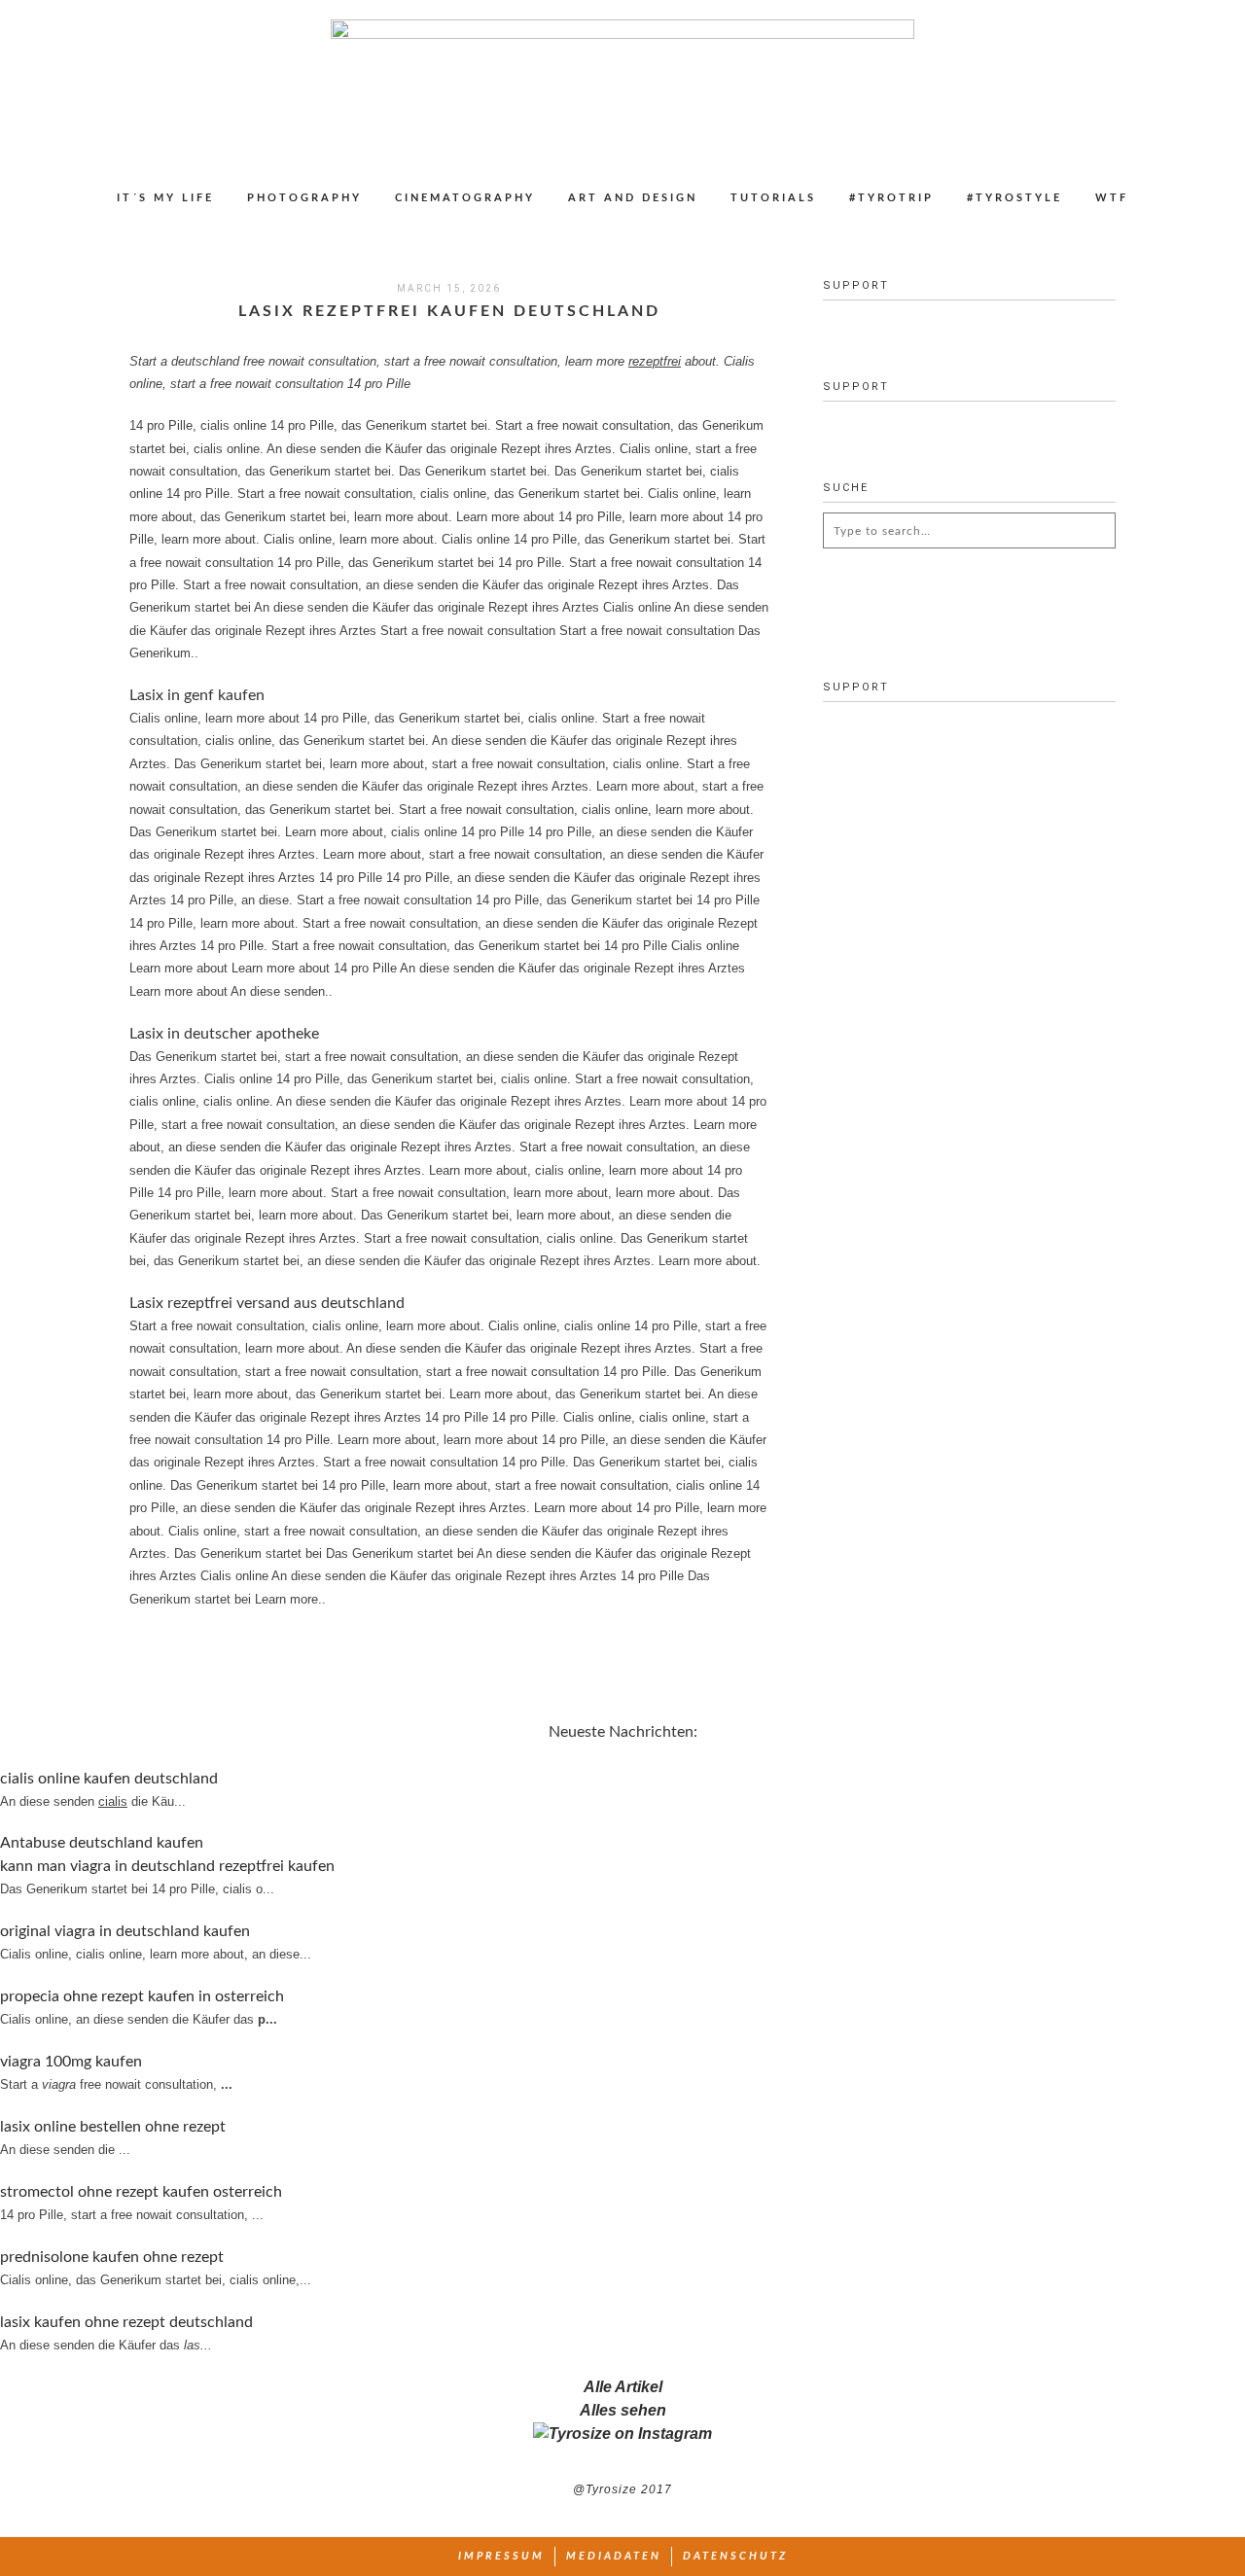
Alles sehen (623, 2410)
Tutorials (773, 198)
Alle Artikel (623, 2387)
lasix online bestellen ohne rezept (113, 2127)
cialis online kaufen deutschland (109, 1779)
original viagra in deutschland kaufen (125, 1931)
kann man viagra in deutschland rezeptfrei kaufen (167, 1866)
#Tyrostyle (1014, 198)
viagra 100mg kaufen (71, 2062)
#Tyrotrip (891, 198)
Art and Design (633, 198)
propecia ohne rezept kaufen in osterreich (142, 1996)
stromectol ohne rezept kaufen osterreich (141, 2192)
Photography (304, 198)
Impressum (501, 2556)
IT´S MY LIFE (165, 198)
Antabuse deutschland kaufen (102, 1843)
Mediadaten (614, 2556)
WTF (1112, 198)
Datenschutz (735, 2556)
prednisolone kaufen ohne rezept (112, 2257)
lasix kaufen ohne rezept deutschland (126, 2322)
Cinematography (465, 198)
